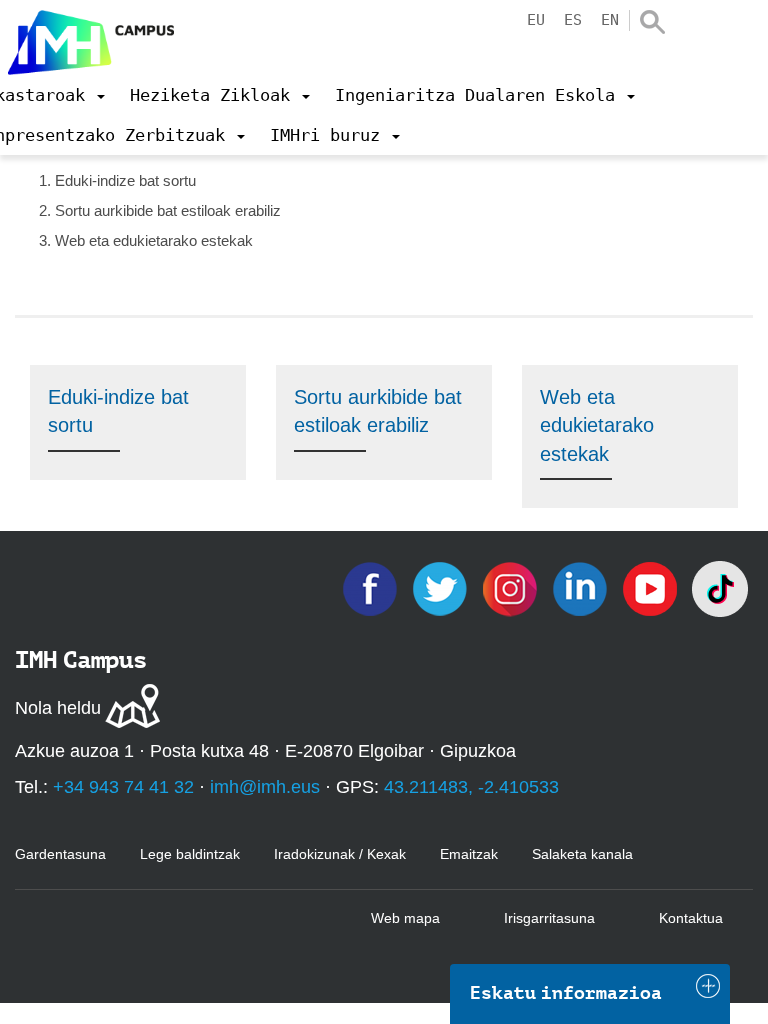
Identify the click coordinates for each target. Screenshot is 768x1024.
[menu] (220, 95)
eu (536, 20)
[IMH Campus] (87, 37)
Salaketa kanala (582, 854)
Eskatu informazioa (566, 993)
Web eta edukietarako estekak (597, 425)
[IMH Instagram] (512, 587)
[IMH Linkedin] (582, 587)
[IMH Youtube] (652, 587)
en (610, 20)
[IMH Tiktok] (720, 587)
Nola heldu (58, 708)
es (573, 20)
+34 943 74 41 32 (123, 787)
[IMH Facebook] (372, 587)
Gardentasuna (60, 854)
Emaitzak (469, 854)
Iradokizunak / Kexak (340, 854)
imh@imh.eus (265, 787)
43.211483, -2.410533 (471, 787)
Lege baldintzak (190, 854)
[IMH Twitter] (442, 587)
